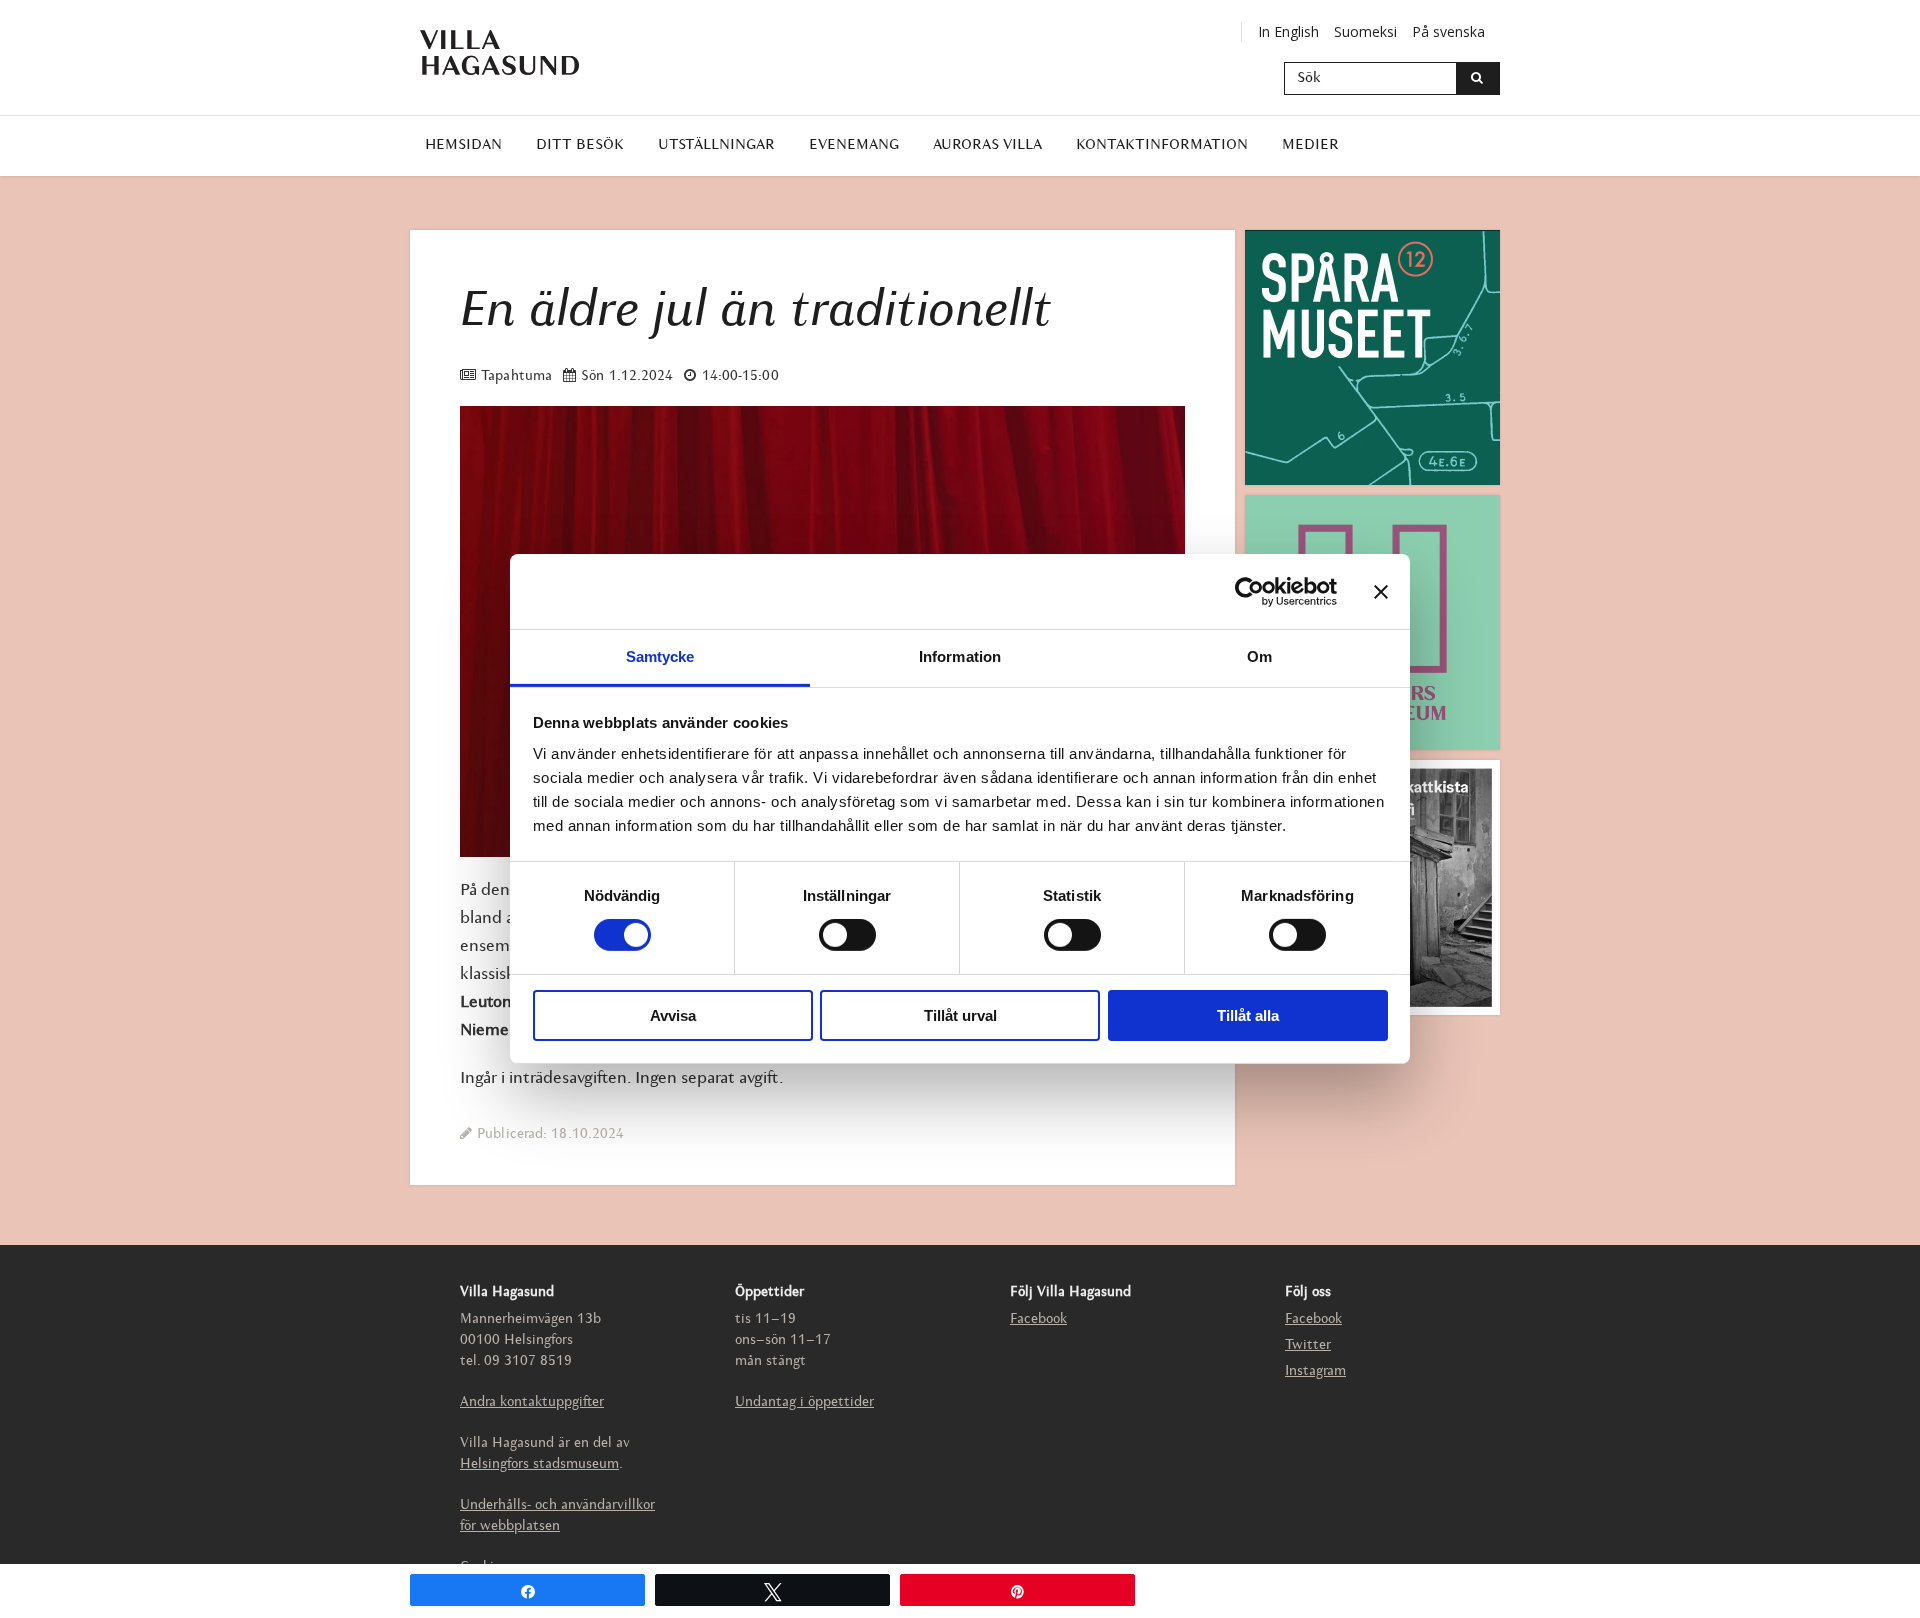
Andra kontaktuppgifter (532, 1402)
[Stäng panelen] (1381, 591)
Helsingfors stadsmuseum (539, 1464)
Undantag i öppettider (804, 1402)
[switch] (847, 935)
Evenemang (854, 145)
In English (1288, 31)
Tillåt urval (960, 1015)
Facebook (1038, 1319)
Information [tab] (960, 656)
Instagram (1315, 1371)
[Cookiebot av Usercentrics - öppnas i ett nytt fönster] (1249, 591)
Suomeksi (1365, 31)
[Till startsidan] (515, 52)
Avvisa (673, 1015)
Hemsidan (463, 145)
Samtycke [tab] (660, 656)
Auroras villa (987, 145)
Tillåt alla (1248, 1015)
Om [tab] (1259, 656)
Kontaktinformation (1162, 145)
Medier (1310, 145)
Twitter (1308, 1345)
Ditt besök (580, 145)
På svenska (1448, 31)
